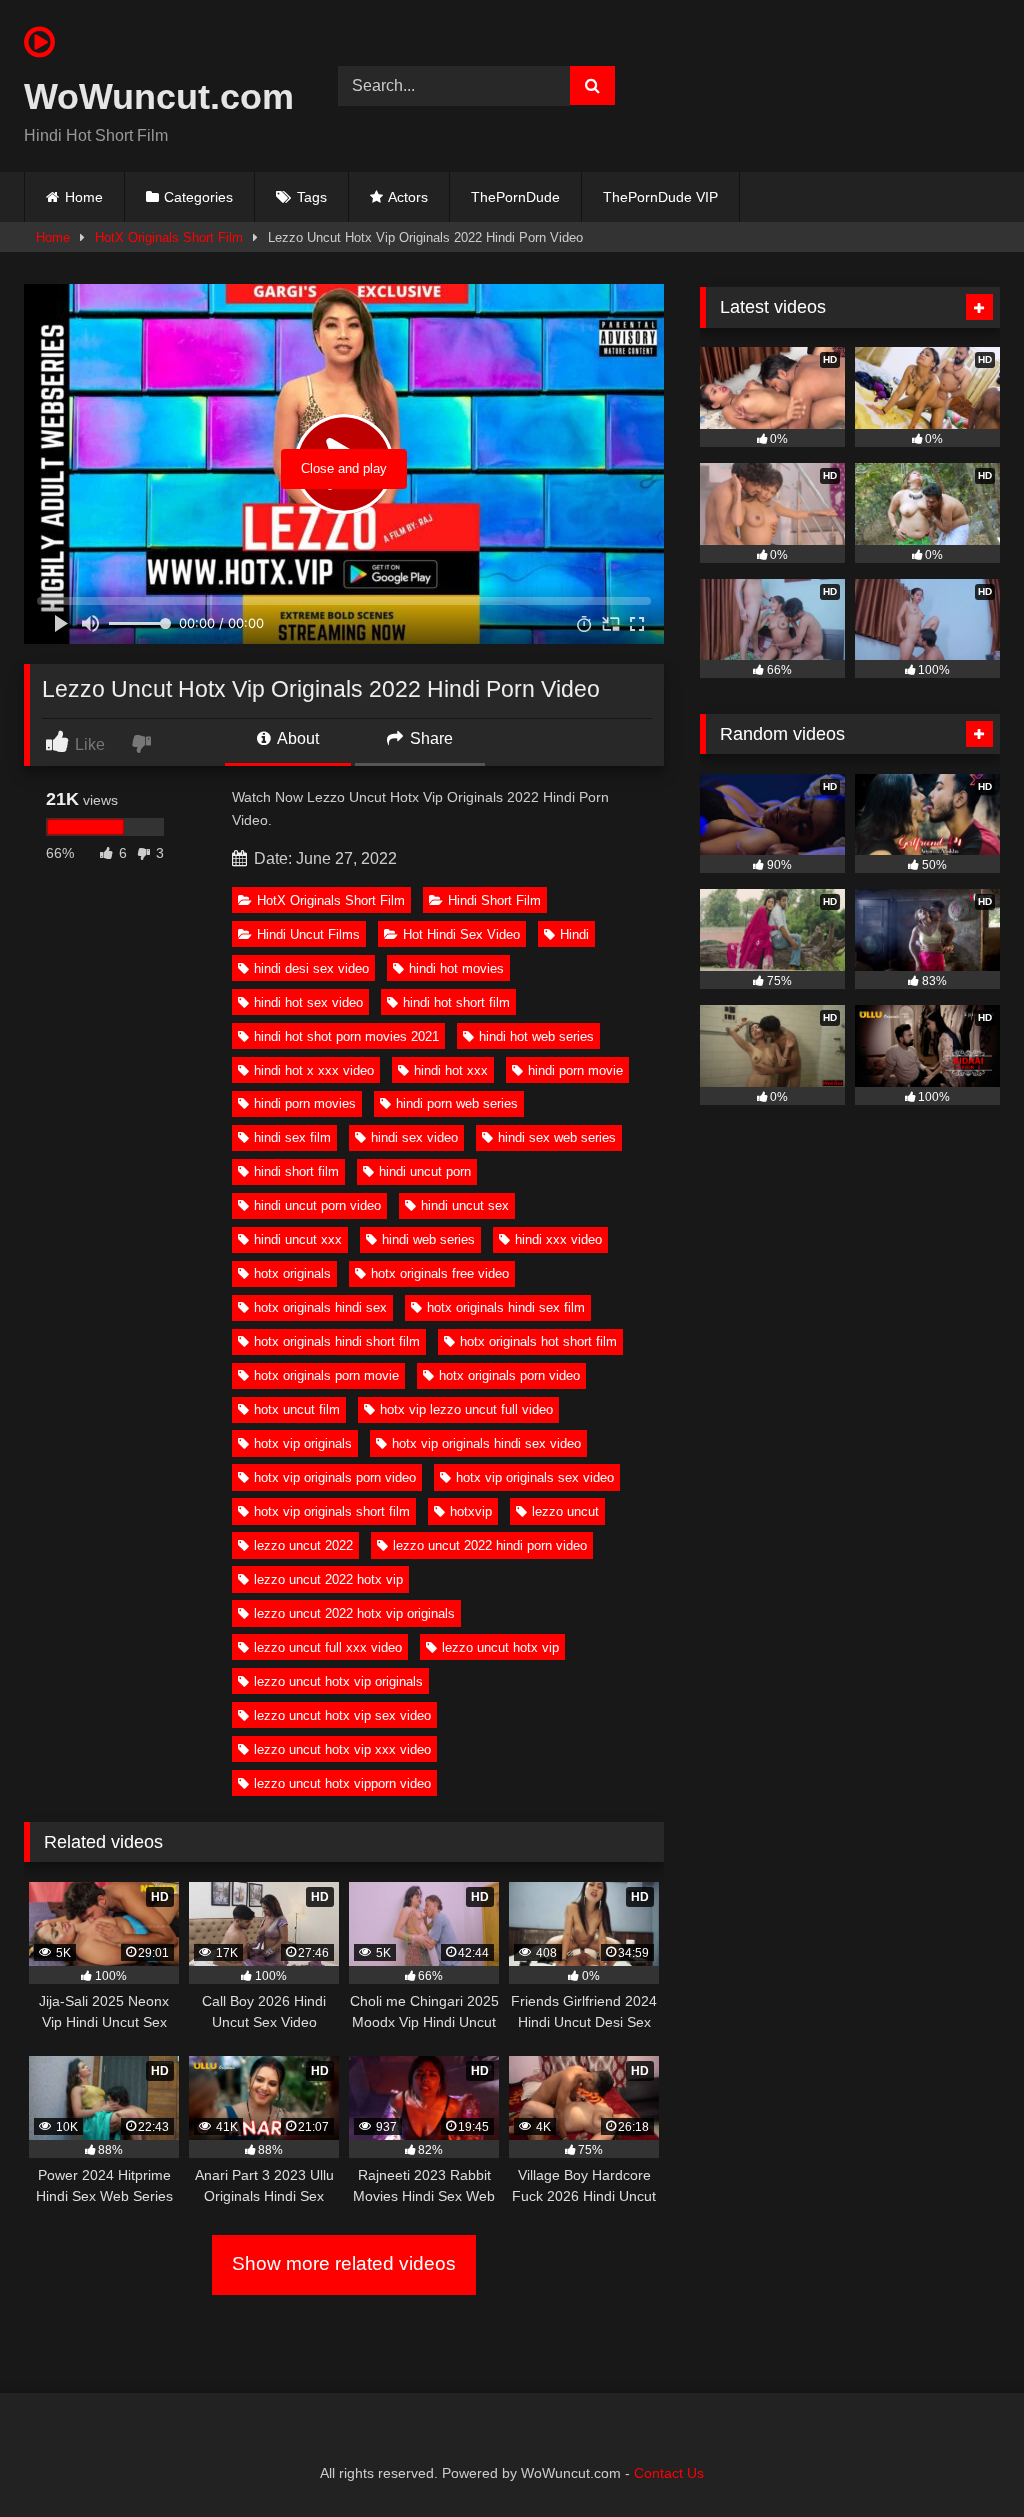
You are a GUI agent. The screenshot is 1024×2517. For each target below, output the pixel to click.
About (296, 738)
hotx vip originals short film (332, 1511)
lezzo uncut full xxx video (328, 1647)
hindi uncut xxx (298, 1239)
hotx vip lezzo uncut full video (466, 1409)
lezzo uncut (565, 1511)
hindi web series (428, 1239)
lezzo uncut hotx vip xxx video (342, 1749)
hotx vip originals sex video (535, 1477)
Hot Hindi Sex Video (461, 934)
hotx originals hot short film (538, 1341)
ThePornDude (515, 197)
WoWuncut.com (158, 96)
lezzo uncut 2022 (303, 1545)
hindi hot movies (456, 968)
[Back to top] (962, 2457)
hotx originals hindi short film (337, 1341)
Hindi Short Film (494, 900)
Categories (198, 197)
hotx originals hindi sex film (506, 1307)
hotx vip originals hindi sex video (486, 1443)
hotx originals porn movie (326, 1375)
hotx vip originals (303, 1443)
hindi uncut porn (425, 1171)
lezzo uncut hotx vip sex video (342, 1715)
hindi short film (296, 1171)
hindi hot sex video (308, 1002)
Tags (312, 197)
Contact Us (669, 2473)
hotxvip (471, 1511)
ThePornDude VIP (660, 197)
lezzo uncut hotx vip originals (338, 1681)
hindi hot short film (456, 1002)
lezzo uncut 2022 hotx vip (328, 1579)
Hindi (574, 934)
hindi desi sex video (311, 968)
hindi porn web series (457, 1103)
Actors (408, 197)
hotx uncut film (297, 1409)
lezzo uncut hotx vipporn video (342, 1783)
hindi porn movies (305, 1103)
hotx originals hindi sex (320, 1307)
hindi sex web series (557, 1137)
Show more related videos (344, 2263)
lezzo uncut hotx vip (500, 1647)
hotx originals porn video (509, 1375)
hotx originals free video (440, 1273)
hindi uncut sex (465, 1205)
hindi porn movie (575, 1070)
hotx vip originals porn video (335, 1477)
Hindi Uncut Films (308, 934)
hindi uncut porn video (317, 1205)
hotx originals (292, 1273)
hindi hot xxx (451, 1070)
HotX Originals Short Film (169, 237)
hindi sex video (414, 1137)
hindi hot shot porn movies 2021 (346, 1036)
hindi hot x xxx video (314, 1070)
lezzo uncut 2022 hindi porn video (490, 1545)
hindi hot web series (536, 1036)
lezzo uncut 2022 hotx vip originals (354, 1613)
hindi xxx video (558, 1239)
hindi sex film (292, 1137)
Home (84, 197)
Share (429, 738)
